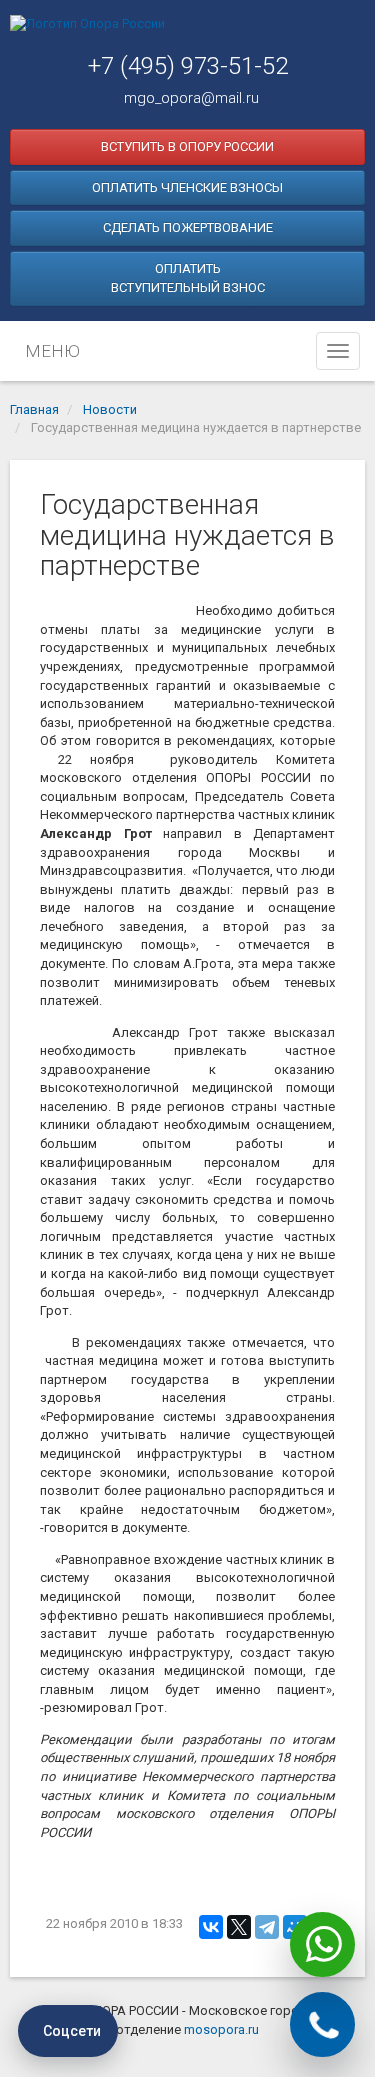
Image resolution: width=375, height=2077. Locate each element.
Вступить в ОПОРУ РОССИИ (187, 146)
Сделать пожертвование (188, 227)
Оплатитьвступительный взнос (188, 278)
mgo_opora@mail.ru (191, 98)
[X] (239, 1927)
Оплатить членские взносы (187, 187)
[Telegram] (267, 1927)
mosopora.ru (221, 2029)
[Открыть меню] (338, 351)
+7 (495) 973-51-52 (188, 66)
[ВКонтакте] (211, 1927)
